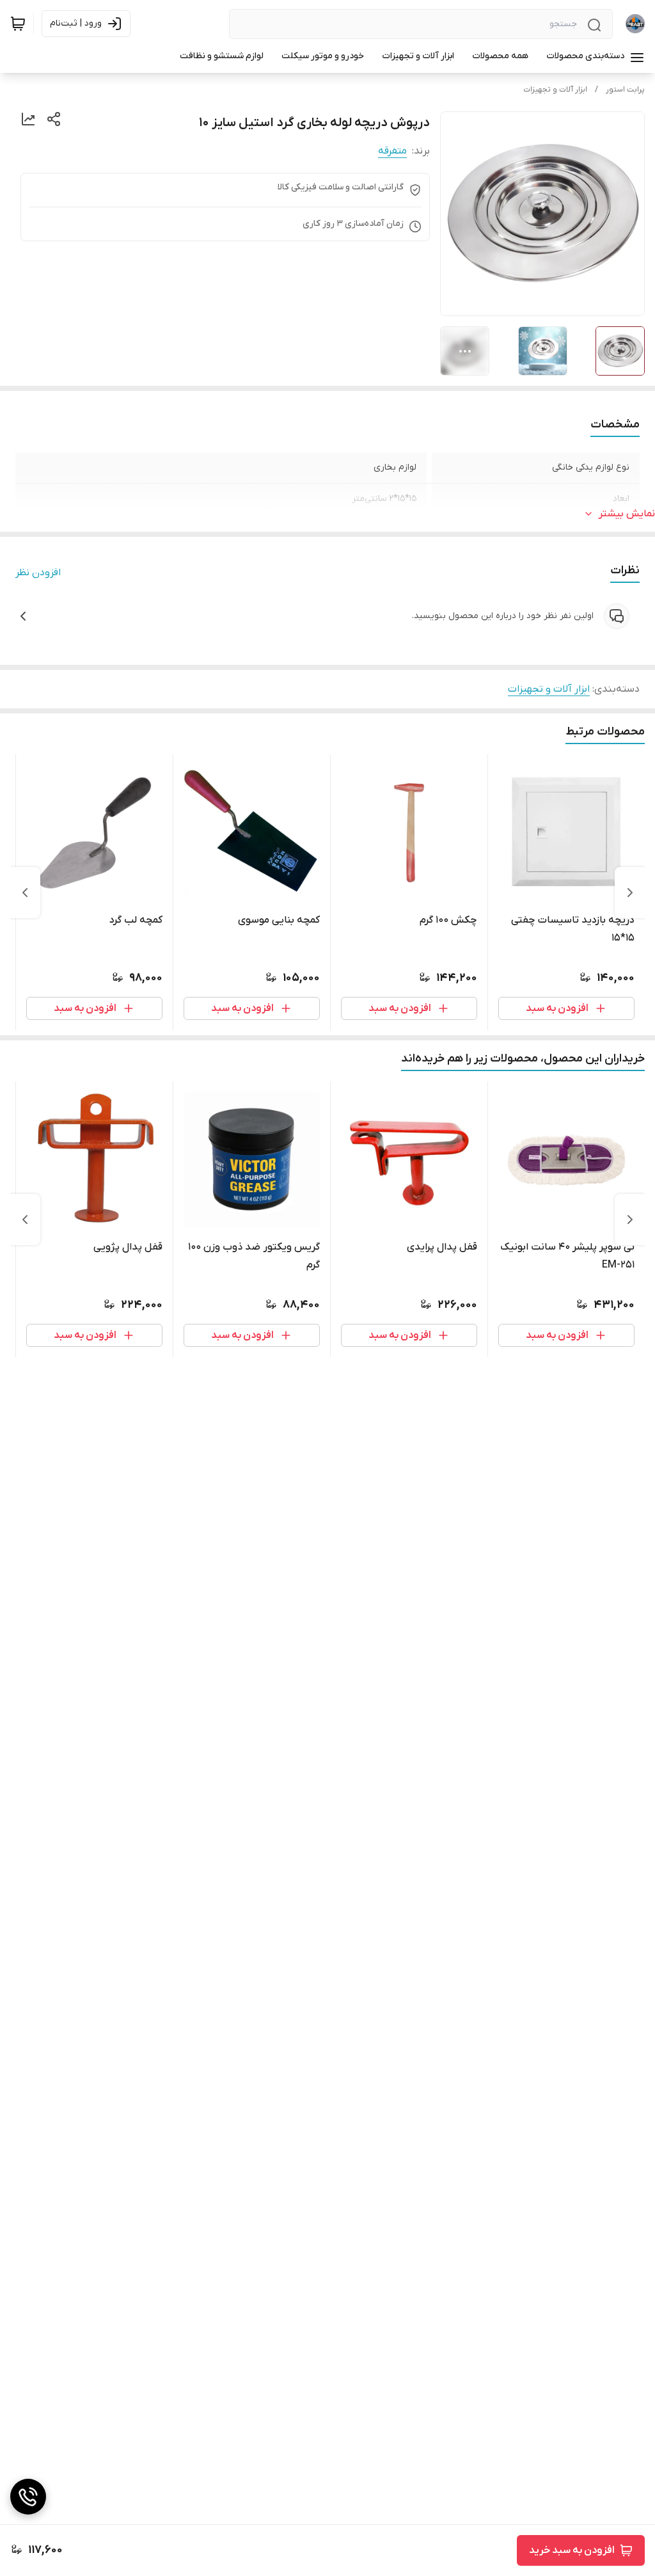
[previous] (630, 893)
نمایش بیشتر (627, 514)
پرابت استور (625, 90)
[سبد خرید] (18, 24)
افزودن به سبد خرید (572, 2550)
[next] (25, 893)
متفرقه (392, 151)
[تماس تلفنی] (28, 2497)
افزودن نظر (38, 573)
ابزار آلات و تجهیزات (555, 90)
